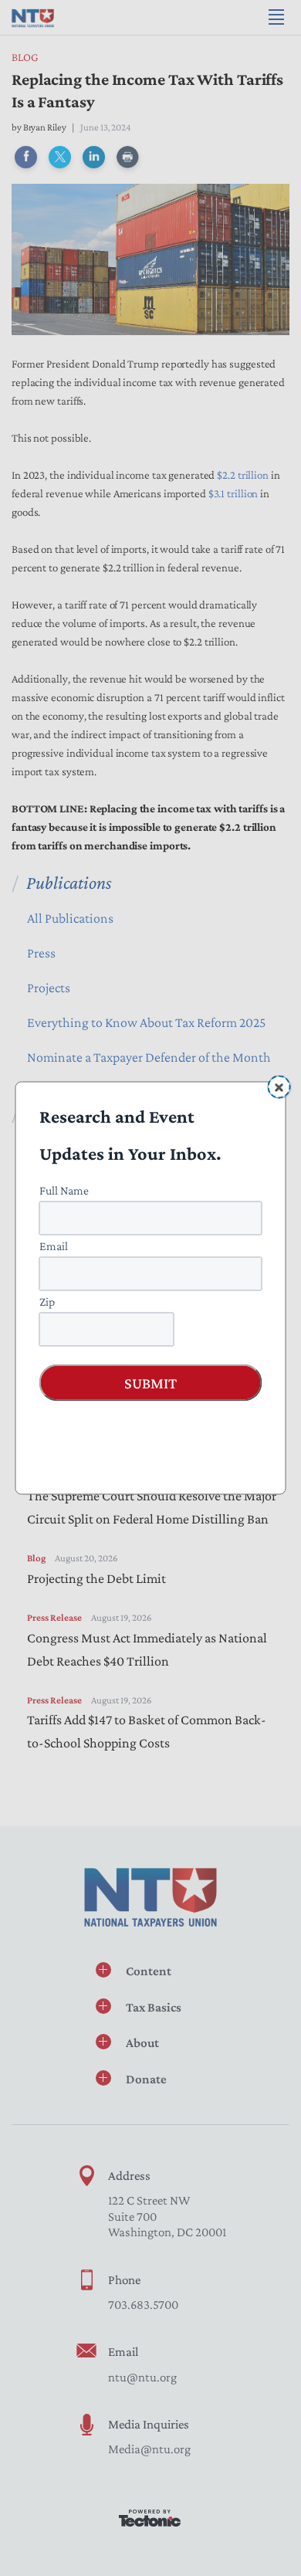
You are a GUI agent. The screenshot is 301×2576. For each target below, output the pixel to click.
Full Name (64, 1190)
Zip (47, 1302)
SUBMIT (150, 1383)
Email (54, 1246)
